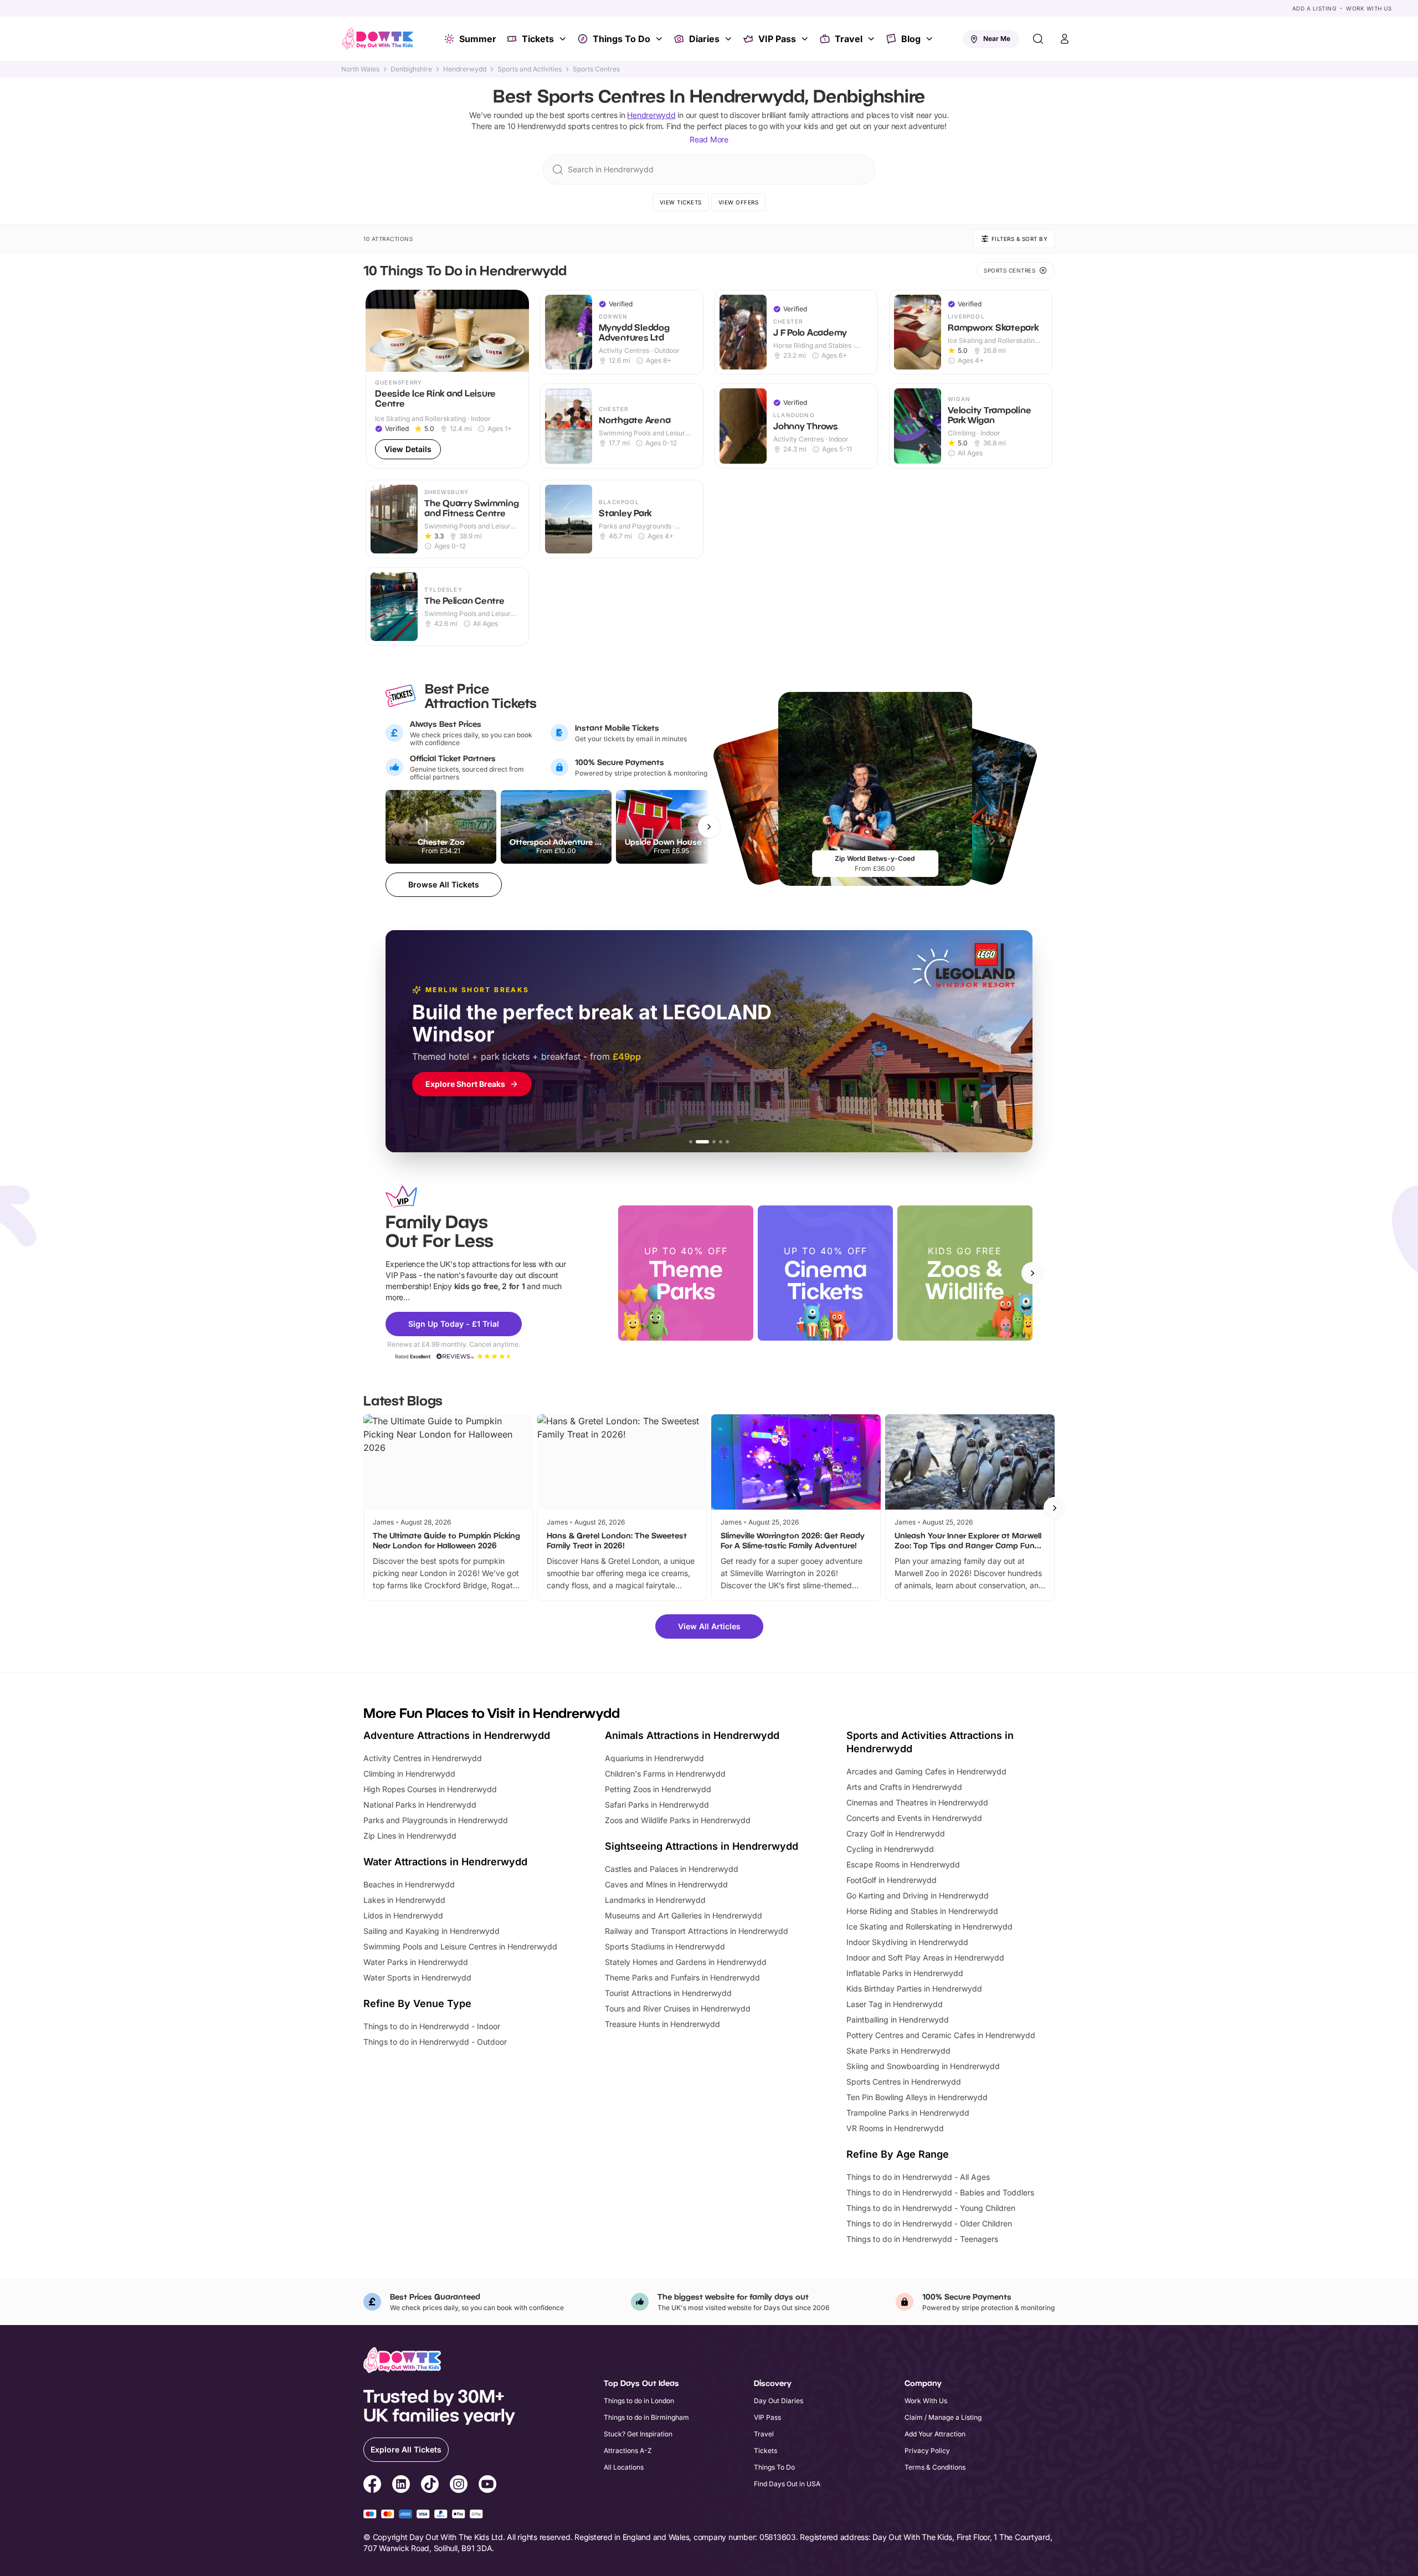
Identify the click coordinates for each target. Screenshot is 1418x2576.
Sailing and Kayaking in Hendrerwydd (431, 1931)
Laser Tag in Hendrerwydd (895, 2004)
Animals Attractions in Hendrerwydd (692, 1735)
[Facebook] (372, 2486)
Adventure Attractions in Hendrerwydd (457, 1735)
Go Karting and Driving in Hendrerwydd (918, 1895)
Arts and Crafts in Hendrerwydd (904, 1787)
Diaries (704, 39)
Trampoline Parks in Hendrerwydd (908, 2113)
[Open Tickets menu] (564, 39)
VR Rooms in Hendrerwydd (895, 2128)
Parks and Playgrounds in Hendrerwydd (436, 1820)
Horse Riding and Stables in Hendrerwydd (922, 1911)
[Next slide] (1032, 1273)
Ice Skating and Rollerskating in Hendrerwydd (929, 1926)
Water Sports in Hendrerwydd (417, 1977)
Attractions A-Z (628, 2451)
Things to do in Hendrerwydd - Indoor (432, 2026)
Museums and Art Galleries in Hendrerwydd (684, 1915)
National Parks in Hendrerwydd (420, 1805)
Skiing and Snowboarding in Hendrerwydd (923, 2066)
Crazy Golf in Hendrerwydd (896, 1833)
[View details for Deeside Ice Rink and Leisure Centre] (447, 379)
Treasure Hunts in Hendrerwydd (662, 2024)
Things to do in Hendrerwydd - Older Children (929, 2223)
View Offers (739, 202)
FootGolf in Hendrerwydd (892, 1880)
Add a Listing (1314, 8)
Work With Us (1369, 8)
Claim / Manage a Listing (943, 2417)
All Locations (624, 2467)
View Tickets (681, 202)
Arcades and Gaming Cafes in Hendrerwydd (926, 1771)
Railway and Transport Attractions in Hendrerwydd (697, 1931)
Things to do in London (639, 2401)
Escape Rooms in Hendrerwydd (903, 1864)
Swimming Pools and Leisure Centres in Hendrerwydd (460, 1946)
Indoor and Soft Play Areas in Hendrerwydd (925, 1957)
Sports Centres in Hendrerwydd (904, 2082)
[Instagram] (459, 2486)
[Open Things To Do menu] (660, 39)
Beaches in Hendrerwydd (409, 1884)
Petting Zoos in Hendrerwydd (658, 1789)
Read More (709, 139)
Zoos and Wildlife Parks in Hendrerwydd (678, 1820)
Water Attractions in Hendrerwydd (445, 1862)
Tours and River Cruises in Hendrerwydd (678, 2008)
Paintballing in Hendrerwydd (898, 2020)
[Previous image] (379, 331)
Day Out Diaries (779, 2401)
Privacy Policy (927, 2451)
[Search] (1038, 39)
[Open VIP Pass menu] (806, 39)
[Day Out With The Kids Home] (378, 39)
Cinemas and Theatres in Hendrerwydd (917, 1802)
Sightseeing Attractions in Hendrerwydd (702, 1846)
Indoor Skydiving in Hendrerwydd (907, 1942)
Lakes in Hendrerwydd (404, 1900)
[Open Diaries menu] (729, 39)
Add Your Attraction (935, 2434)
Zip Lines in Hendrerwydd (410, 1836)
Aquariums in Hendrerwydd (654, 1758)
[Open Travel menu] (872, 39)
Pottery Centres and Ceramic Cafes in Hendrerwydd (941, 2035)
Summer (478, 39)
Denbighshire (411, 69)
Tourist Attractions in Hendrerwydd (668, 1993)
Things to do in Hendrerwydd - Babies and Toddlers (940, 2192)
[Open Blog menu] (931, 39)
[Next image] (516, 331)
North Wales (360, 69)
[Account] (1065, 39)
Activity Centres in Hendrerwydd (423, 1758)
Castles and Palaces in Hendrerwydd (672, 1869)
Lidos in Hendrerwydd (403, 1915)
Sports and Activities (530, 69)
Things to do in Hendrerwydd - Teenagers (922, 2239)
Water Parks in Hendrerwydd (416, 1962)
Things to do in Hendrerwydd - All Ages (918, 2177)
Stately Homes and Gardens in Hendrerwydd (686, 1962)
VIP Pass (777, 39)
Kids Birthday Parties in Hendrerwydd (914, 1989)
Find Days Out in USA (787, 2484)
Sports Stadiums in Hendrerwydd (665, 1946)
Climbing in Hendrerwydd (409, 1774)
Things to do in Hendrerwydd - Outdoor (435, 2042)
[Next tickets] (709, 827)
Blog (911, 39)
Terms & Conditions (935, 2467)
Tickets (538, 39)
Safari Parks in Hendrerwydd (657, 1805)
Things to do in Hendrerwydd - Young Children (931, 2208)
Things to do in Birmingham (646, 2417)
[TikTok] (430, 2486)
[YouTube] (487, 2486)
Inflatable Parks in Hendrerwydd (905, 1973)
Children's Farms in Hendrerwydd (665, 1774)
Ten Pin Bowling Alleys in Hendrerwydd (917, 2097)
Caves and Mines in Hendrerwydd (666, 1884)
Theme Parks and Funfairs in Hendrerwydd (682, 1977)
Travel (849, 39)
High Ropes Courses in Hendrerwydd (430, 1789)
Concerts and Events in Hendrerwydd (914, 1818)
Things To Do (621, 39)
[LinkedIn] (401, 2486)
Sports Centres (596, 69)
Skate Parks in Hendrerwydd (898, 2051)
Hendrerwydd (465, 69)
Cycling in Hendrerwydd (890, 1849)
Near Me (997, 39)
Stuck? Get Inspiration (638, 2434)
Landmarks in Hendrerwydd (655, 1900)
